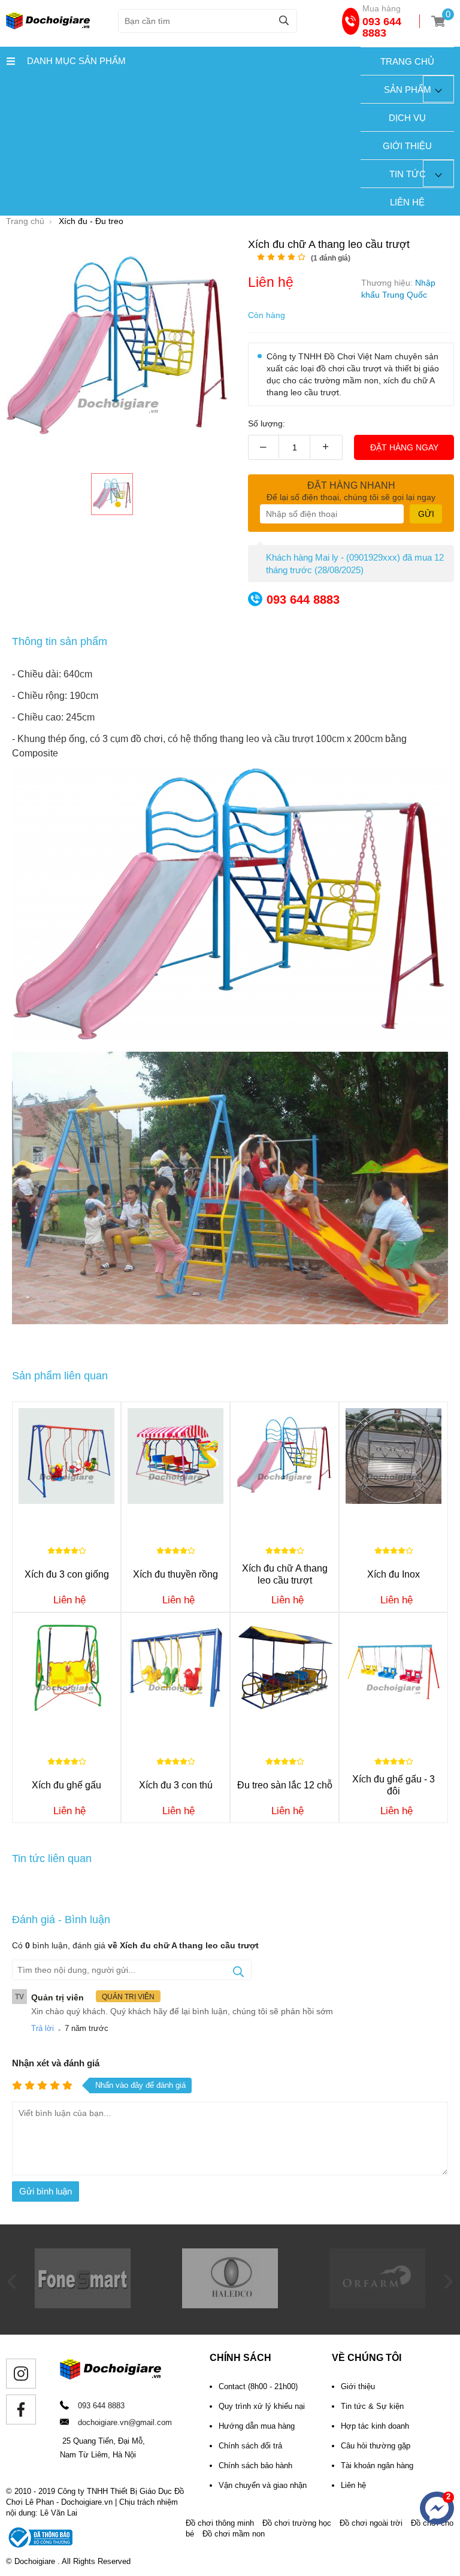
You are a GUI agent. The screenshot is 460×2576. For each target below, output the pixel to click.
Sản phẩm (408, 90)
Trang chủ (407, 61)
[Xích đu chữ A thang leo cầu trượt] (112, 494)
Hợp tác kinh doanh (375, 2426)
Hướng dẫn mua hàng (257, 2426)
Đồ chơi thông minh (220, 2523)
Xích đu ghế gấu (66, 1785)
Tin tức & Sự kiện (372, 2406)
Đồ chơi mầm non (234, 2534)
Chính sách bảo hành (255, 2465)
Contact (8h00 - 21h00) (258, 2386)
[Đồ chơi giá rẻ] (48, 26)
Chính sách (240, 2358)
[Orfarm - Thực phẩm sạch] (230, 2305)
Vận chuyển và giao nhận (263, 2485)
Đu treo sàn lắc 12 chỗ (285, 1785)
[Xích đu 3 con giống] (66, 1456)
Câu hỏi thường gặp (376, 2446)
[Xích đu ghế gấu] (66, 1667)
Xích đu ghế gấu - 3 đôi (394, 1785)
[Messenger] (437, 2508)
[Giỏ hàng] (438, 21)
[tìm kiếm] (284, 20)
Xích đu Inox (394, 1574)
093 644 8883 (382, 27)
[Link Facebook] (21, 2409)
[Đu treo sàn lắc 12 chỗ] (285, 1667)
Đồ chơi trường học (297, 2523)
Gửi (426, 514)
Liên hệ (407, 202)
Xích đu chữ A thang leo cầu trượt (285, 1574)
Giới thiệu (407, 146)
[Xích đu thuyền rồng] (175, 1456)
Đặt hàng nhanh (351, 485)
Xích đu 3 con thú (176, 1785)
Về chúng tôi (367, 2358)
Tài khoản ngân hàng (377, 2465)
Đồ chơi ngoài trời (371, 2523)
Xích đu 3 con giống (67, 1574)
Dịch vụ (407, 118)
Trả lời (43, 2028)
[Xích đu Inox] (394, 1456)
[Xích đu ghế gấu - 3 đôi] (394, 1667)
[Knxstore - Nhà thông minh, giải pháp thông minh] (377, 2305)
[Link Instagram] (21, 2374)
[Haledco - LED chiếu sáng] (83, 2305)
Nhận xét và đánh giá (56, 2063)
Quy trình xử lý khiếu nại (262, 2406)
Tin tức (408, 174)
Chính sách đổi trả (250, 2446)
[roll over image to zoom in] (118, 347)
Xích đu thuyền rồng (175, 1574)
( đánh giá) (331, 258)
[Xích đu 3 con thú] (175, 1667)
